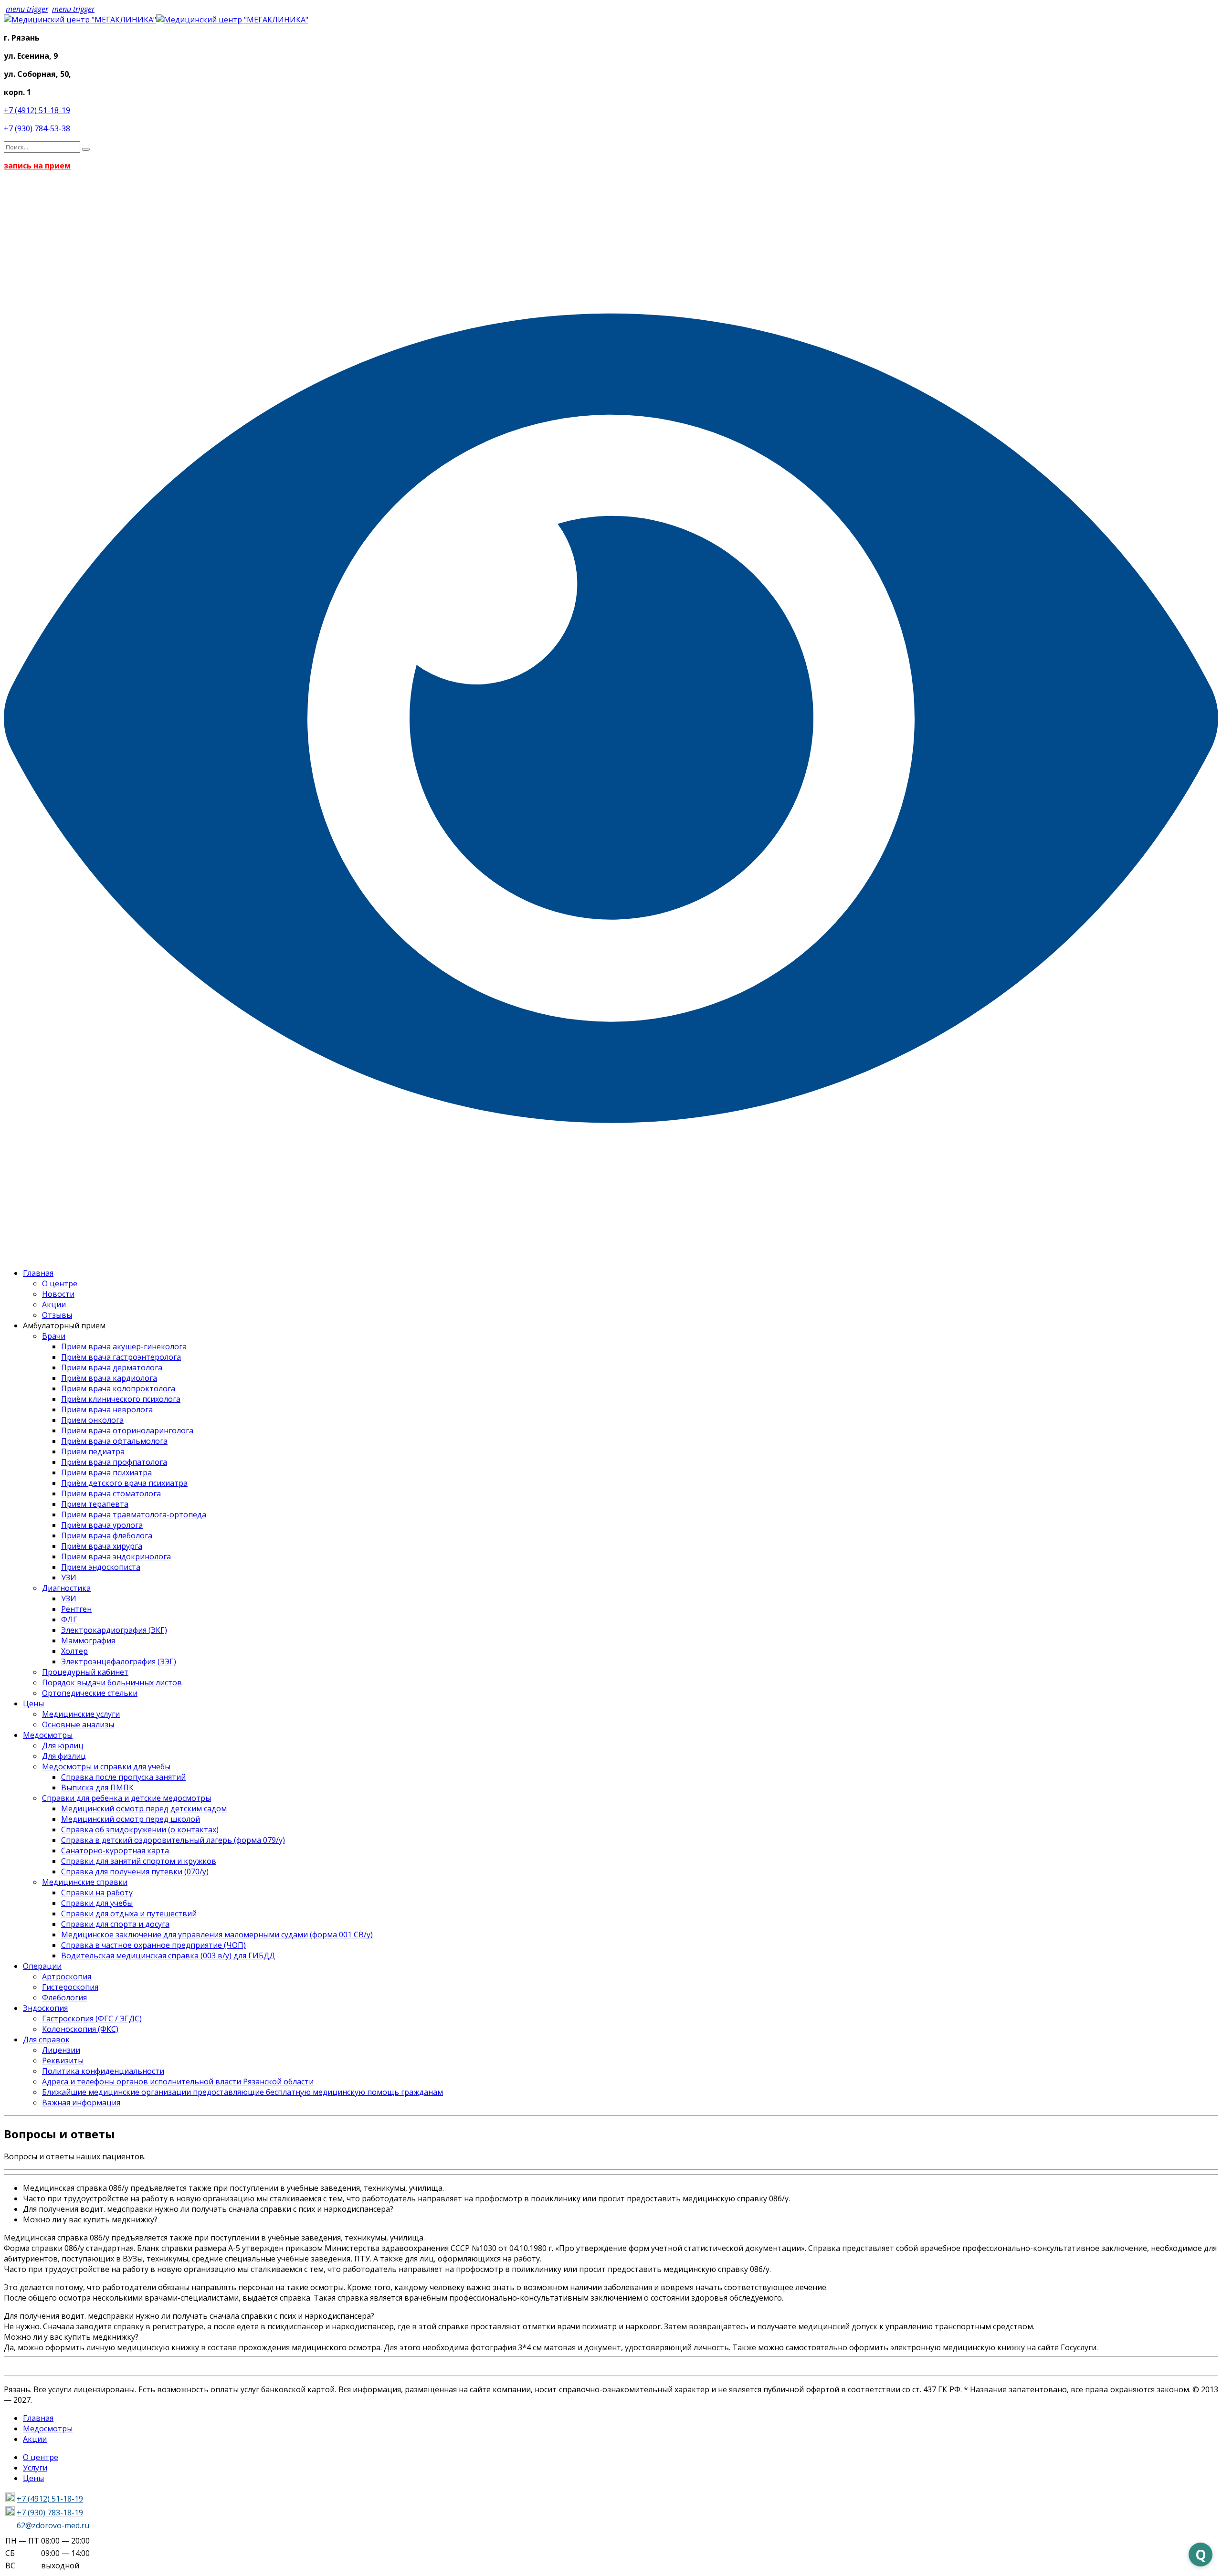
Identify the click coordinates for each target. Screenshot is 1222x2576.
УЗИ (69, 1577)
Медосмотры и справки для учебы (106, 1766)
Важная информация (81, 2103)
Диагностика (66, 1588)
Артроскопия (67, 1977)
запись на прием (37, 166)
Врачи (54, 1336)
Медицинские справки (85, 1882)
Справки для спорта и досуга (115, 1924)
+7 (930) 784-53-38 (37, 128)
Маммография (88, 1640)
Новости (58, 1294)
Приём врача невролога (107, 1409)
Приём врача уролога (102, 1525)
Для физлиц (64, 1756)
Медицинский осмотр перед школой (131, 1819)
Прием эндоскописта (101, 1567)
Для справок (46, 2040)
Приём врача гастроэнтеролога (121, 1357)
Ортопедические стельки (90, 1693)
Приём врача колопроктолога (118, 1388)
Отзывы (57, 1315)
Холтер (74, 1651)
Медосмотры (48, 1735)
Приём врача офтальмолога (114, 1441)
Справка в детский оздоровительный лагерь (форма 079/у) (173, 1840)
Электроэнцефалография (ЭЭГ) (119, 1661)
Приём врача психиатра (106, 1472)
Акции (54, 1304)
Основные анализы (78, 1724)
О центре (60, 1283)
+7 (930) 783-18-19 (50, 2513)
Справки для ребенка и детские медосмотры (126, 1798)
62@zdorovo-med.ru (53, 2525)
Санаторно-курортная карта (115, 1851)
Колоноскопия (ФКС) (80, 2029)
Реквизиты (63, 2061)
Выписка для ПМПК (97, 1787)
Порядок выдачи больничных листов (112, 1682)
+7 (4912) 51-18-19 (37, 110)
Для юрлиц (63, 1745)
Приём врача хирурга (102, 1546)
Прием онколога (92, 1420)
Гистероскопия (70, 1987)
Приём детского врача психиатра (124, 1483)
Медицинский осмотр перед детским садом (144, 1808)
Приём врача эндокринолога (116, 1556)
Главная (38, 1273)
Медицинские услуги (81, 1714)
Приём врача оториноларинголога (127, 1430)
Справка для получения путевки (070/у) (135, 1872)
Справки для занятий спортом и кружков (139, 1861)
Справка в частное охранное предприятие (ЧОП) (153, 1945)
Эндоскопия (45, 2008)
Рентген (76, 1609)
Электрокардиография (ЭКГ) (114, 1630)
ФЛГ (69, 1619)
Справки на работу (97, 1893)
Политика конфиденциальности (103, 2071)
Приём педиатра (93, 1451)
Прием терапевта (95, 1504)
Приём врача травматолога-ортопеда (134, 1514)
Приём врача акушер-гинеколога (124, 1346)
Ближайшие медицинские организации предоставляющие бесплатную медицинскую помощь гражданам (242, 2092)
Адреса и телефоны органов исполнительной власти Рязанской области (178, 2082)
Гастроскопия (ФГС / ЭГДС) (92, 2019)
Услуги (35, 2468)
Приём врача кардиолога (109, 1378)
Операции (42, 1966)
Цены (33, 1703)
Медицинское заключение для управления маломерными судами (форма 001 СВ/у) (217, 1935)
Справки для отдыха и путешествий (129, 1914)
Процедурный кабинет (85, 1672)
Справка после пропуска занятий (123, 1777)
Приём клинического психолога (121, 1399)
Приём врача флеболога (107, 1535)
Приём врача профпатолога (114, 1462)
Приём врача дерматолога (112, 1367)
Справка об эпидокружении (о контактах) (140, 1829)
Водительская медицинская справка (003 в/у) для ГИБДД (168, 1956)
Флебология (64, 1998)
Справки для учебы (97, 1903)
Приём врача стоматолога (111, 1493)
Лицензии (61, 2050)
